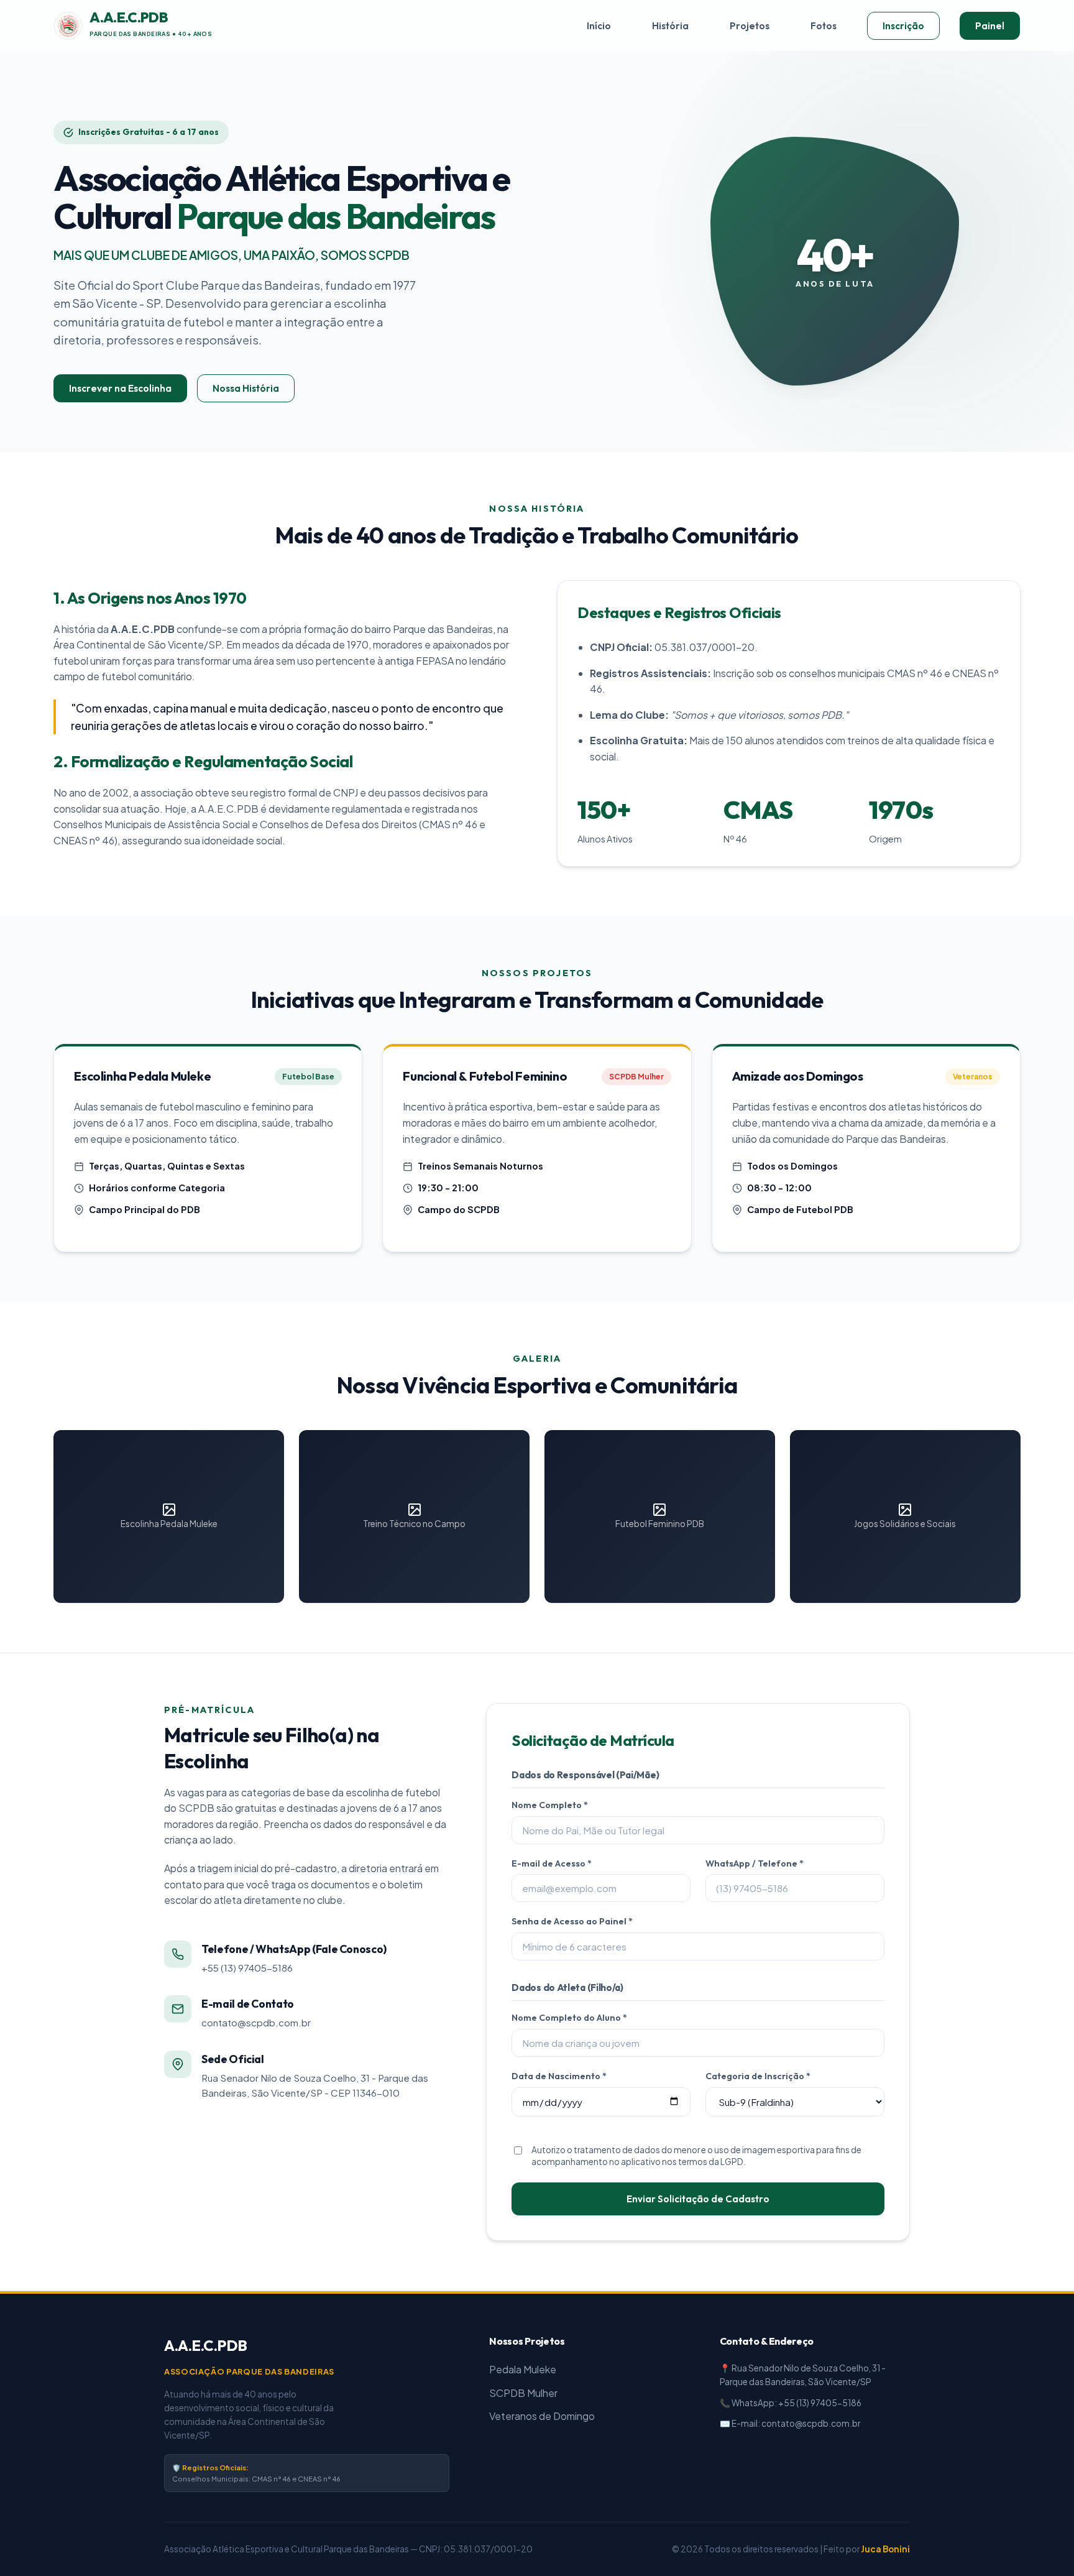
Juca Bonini (885, 2549)
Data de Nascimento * (559, 2076)
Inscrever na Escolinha (120, 388)
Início (599, 26)
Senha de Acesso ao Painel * (572, 1921)
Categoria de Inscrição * (758, 2076)
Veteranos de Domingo (542, 2416)
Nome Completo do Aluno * (569, 2018)
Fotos (824, 26)
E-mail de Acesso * (552, 1863)
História (670, 26)
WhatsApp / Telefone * (755, 1863)
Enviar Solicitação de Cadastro (698, 2199)
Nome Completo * (550, 1805)
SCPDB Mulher (523, 2393)
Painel (990, 26)
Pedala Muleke (523, 2369)
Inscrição (903, 26)
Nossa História (246, 388)
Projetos (750, 26)
